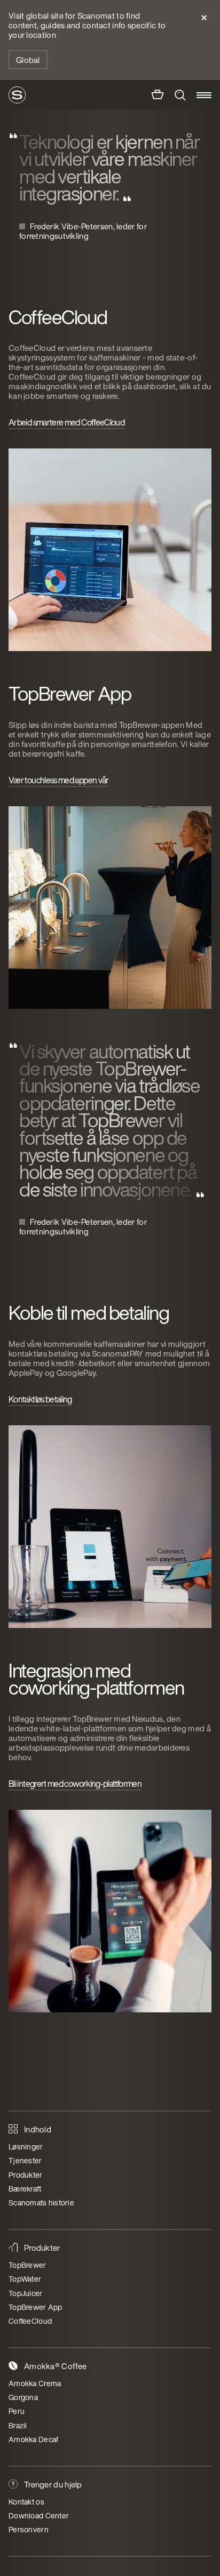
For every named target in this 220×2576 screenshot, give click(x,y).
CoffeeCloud (30, 2321)
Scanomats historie (41, 2202)
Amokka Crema (35, 2383)
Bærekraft (25, 2189)
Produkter (26, 2175)
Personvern (29, 2529)
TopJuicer (26, 2293)
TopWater (25, 2279)
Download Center (39, 2515)
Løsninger (26, 2146)
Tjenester (25, 2160)
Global (28, 60)
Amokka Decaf (33, 2439)
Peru (17, 2411)
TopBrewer (27, 2265)
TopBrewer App (36, 2307)
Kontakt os (26, 2502)
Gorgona (23, 2397)
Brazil (18, 2425)
